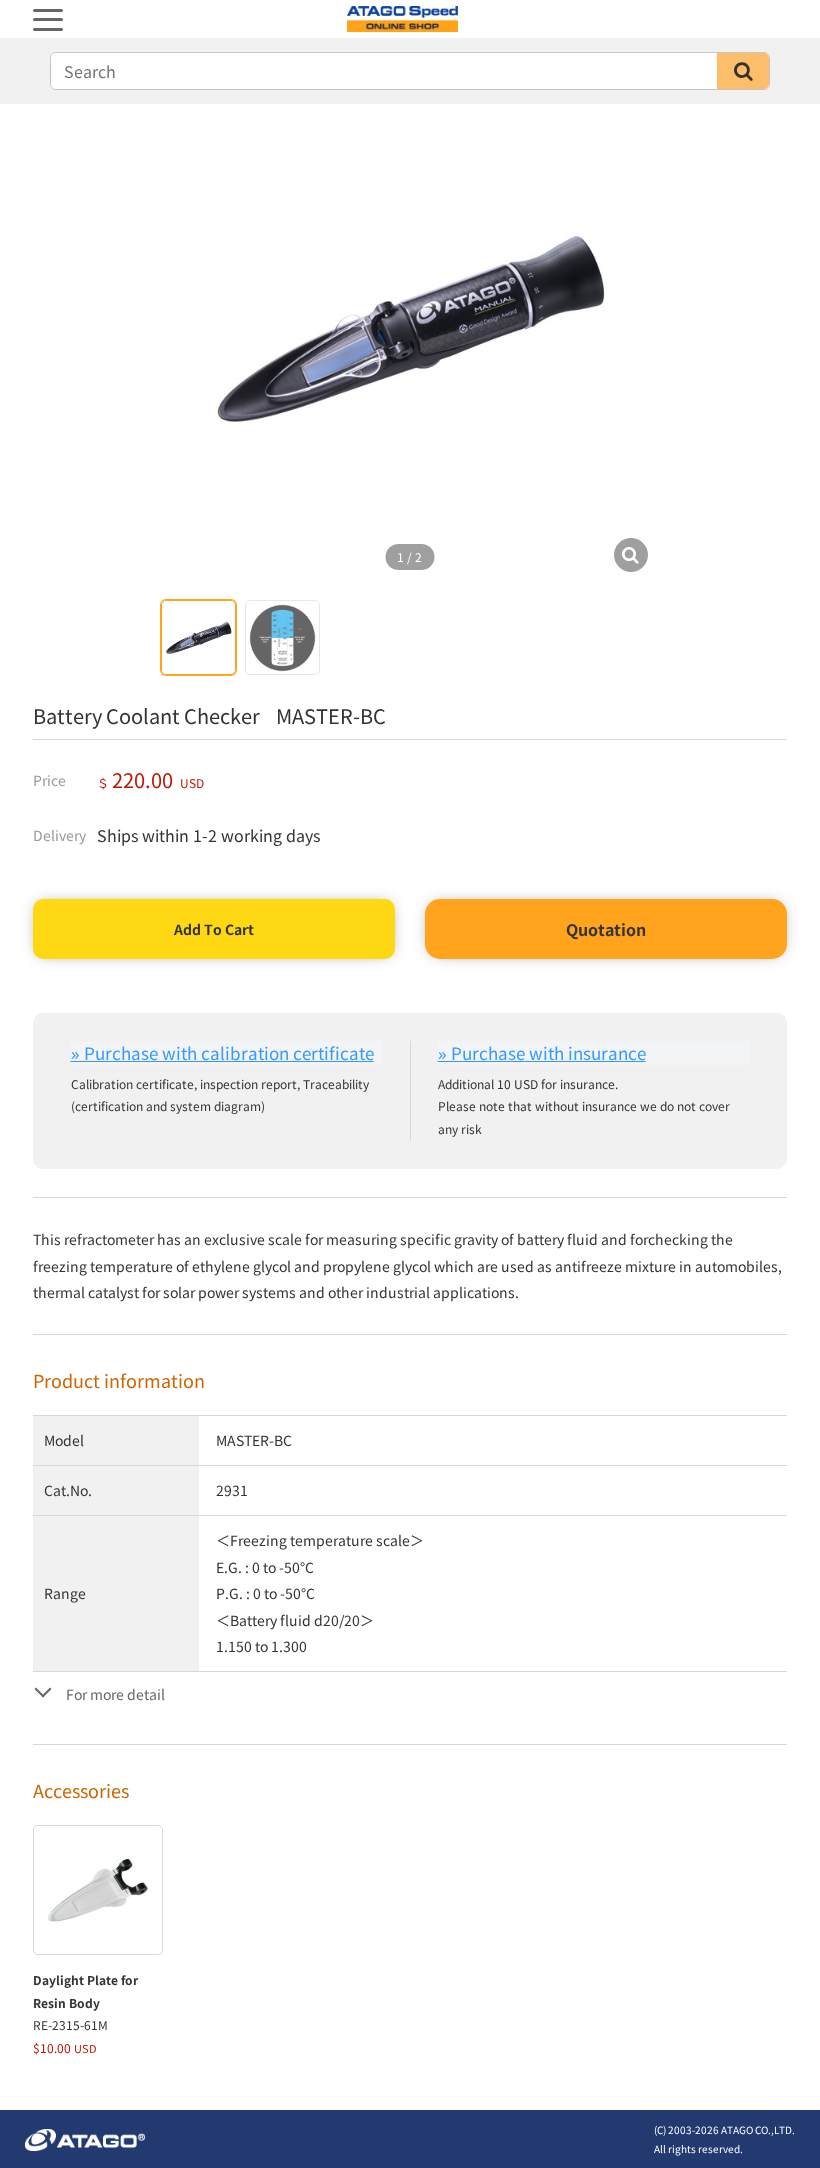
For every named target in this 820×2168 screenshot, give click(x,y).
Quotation (606, 929)
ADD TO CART (214, 929)
